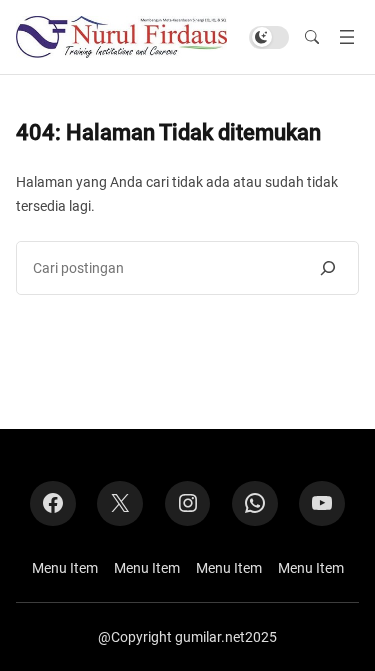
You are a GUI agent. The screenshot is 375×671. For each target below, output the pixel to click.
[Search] (328, 268)
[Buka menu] (347, 37)
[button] (312, 37)
